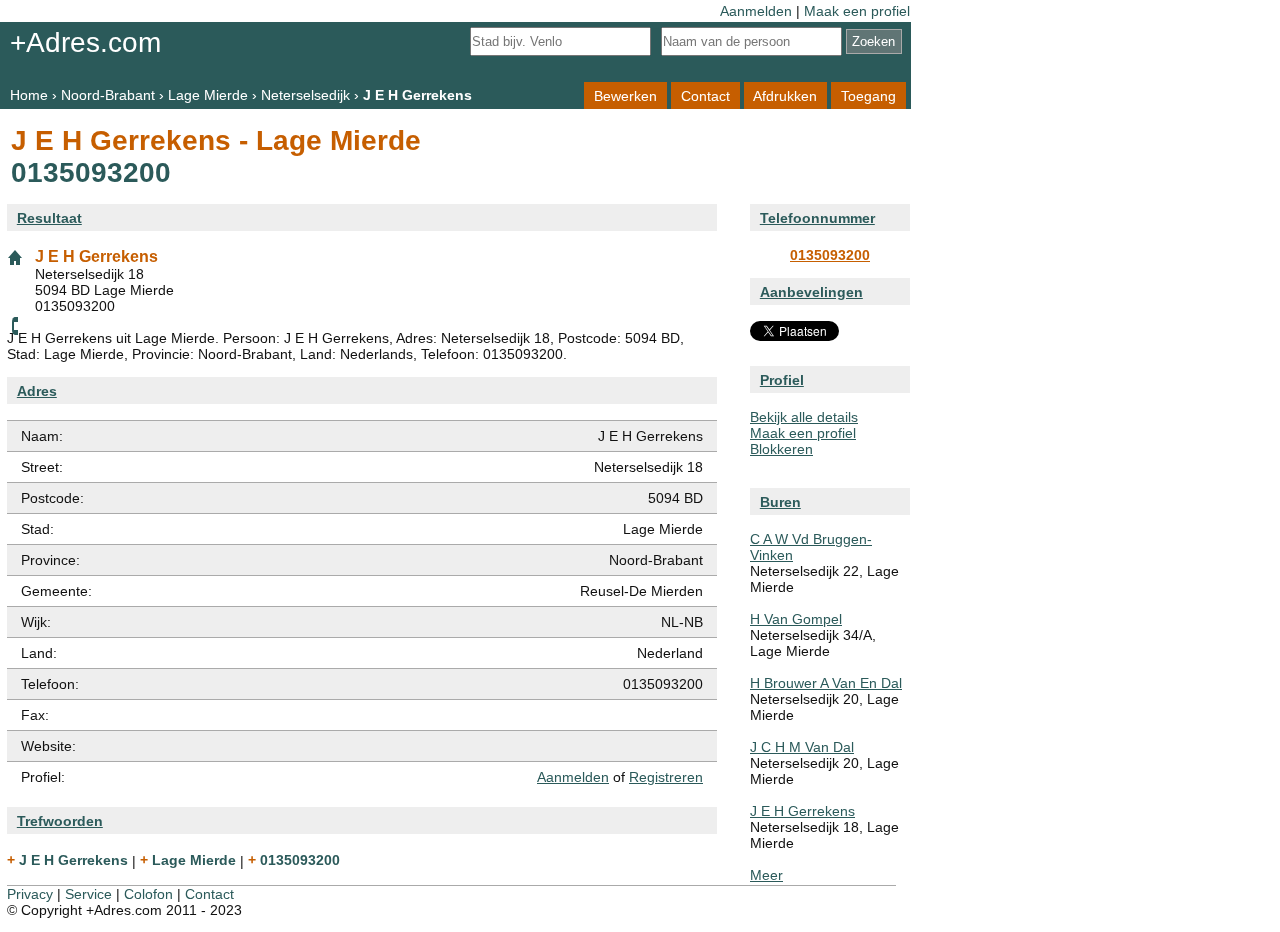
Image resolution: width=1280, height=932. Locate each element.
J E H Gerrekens (802, 811)
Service (88, 894)
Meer (766, 875)
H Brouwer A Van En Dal (826, 683)
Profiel (782, 380)
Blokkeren (781, 449)
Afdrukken (785, 95)
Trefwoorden (60, 821)
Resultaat (49, 218)
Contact (705, 95)
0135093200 (830, 255)
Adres (37, 391)
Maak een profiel (857, 11)
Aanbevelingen (811, 292)
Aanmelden (756, 11)
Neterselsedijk (305, 95)
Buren (780, 502)
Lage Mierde (208, 95)
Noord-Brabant (108, 95)
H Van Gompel (796, 619)
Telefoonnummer (817, 218)
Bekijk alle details (804, 417)
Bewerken (625, 95)
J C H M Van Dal (802, 747)
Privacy (30, 894)
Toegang (868, 95)
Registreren (666, 777)
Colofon (148, 894)
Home (29, 95)
